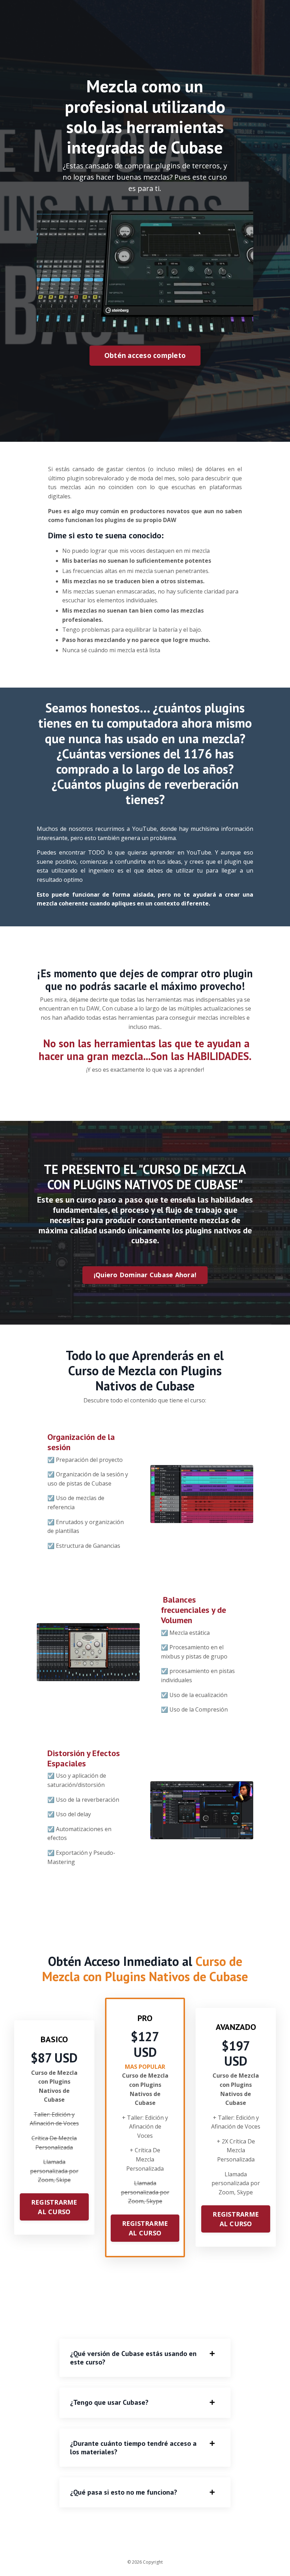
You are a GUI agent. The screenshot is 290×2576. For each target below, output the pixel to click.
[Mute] (246, 327)
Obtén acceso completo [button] (145, 355)
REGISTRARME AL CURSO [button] (54, 2207)
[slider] (152, 327)
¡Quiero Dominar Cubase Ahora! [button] (145, 1275)
